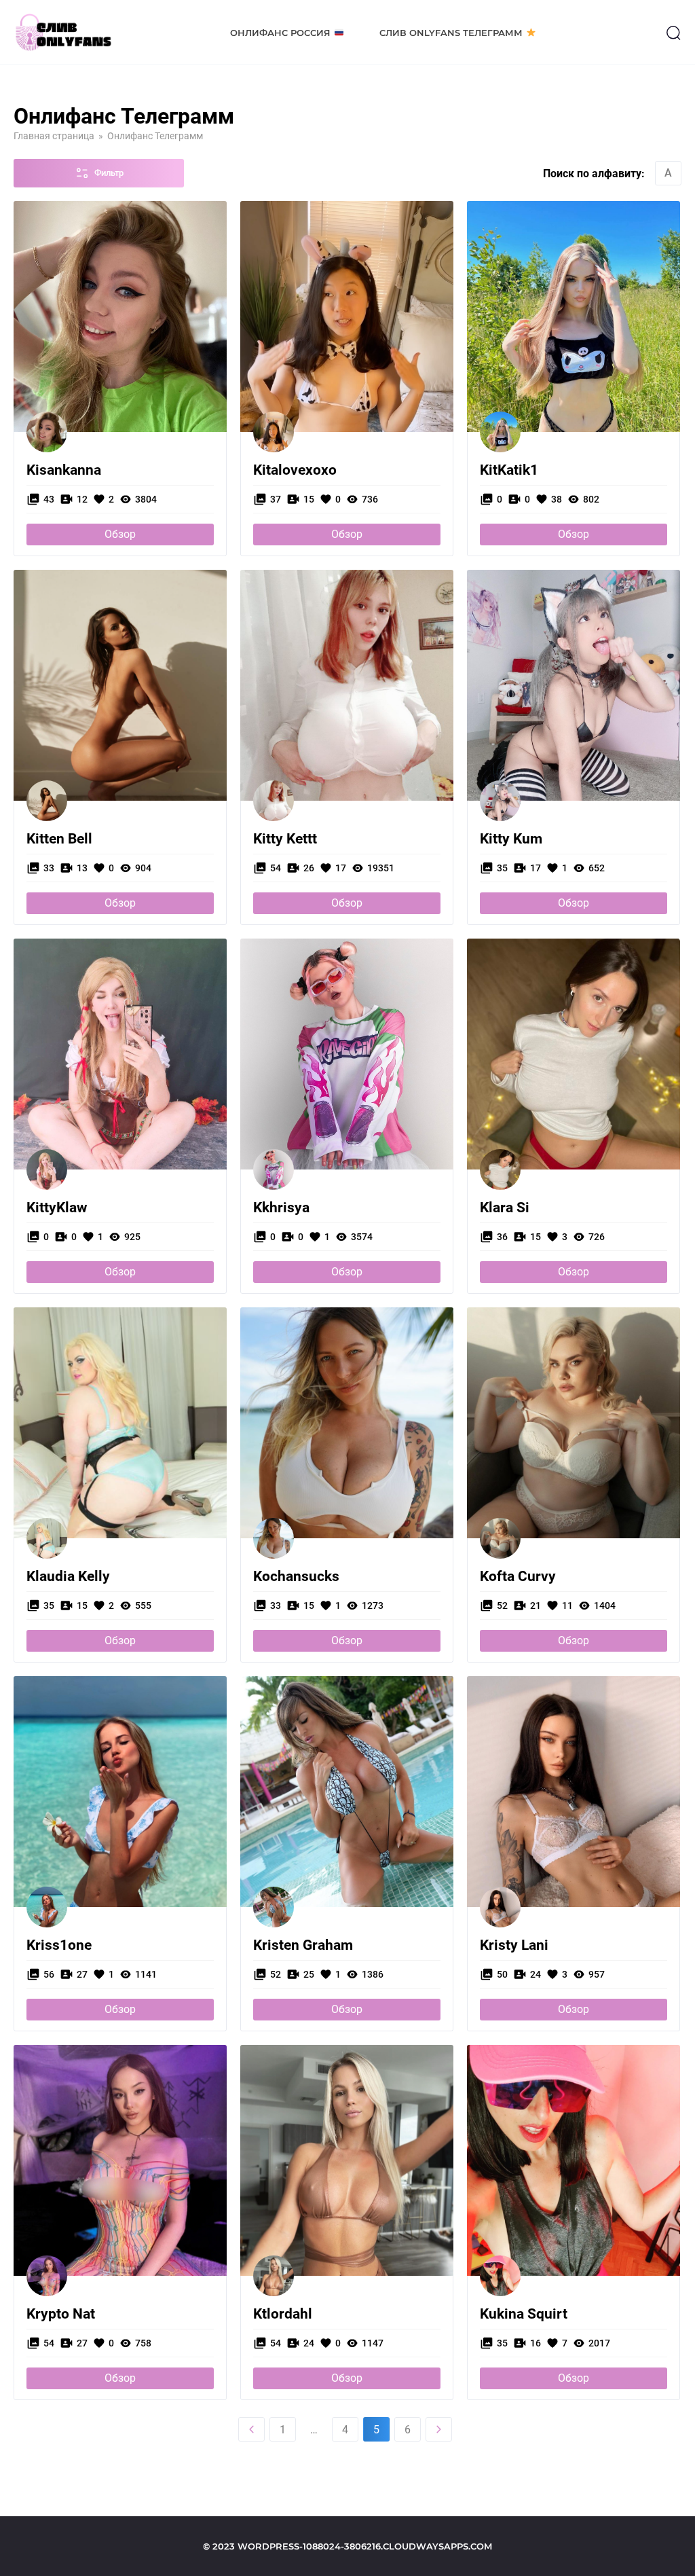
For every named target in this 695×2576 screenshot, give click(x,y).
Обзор (120, 534)
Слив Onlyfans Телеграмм (451, 33)
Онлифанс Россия (280, 33)
